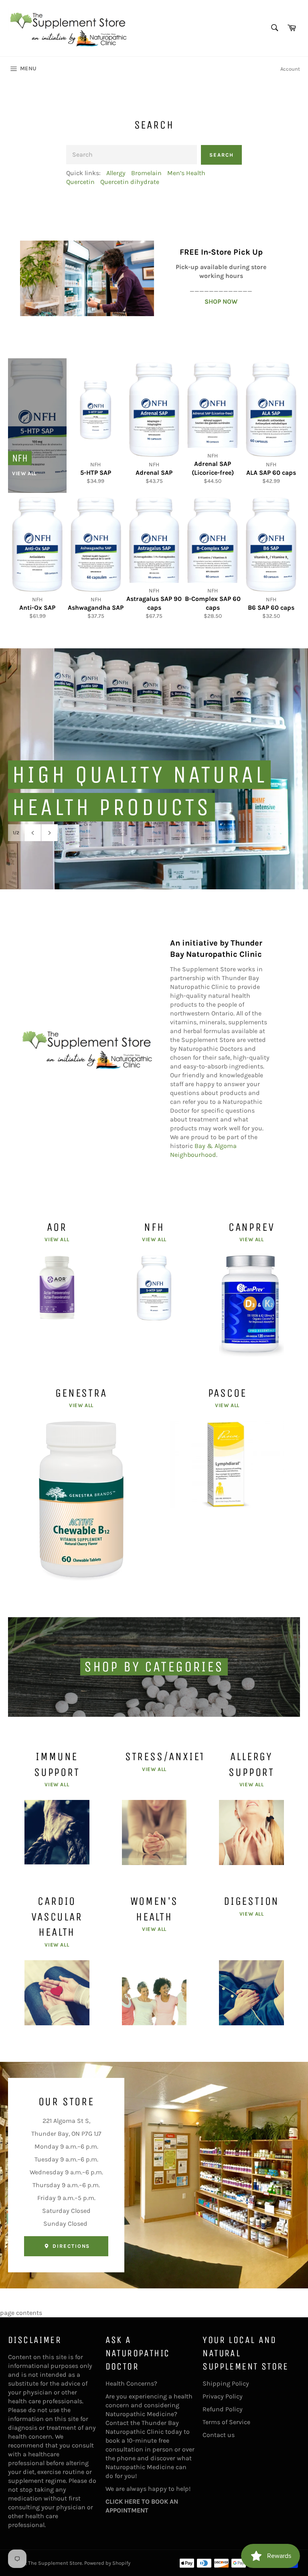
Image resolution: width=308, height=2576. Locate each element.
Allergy (116, 173)
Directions (70, 2246)
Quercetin (80, 182)
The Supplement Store (55, 2563)
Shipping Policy (226, 2383)
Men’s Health (186, 173)
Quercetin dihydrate (130, 182)
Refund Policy (223, 2409)
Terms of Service (226, 2422)
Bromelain (146, 173)
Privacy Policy (223, 2396)
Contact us (219, 2435)
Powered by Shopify (107, 2563)
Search (222, 155)
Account (290, 69)
